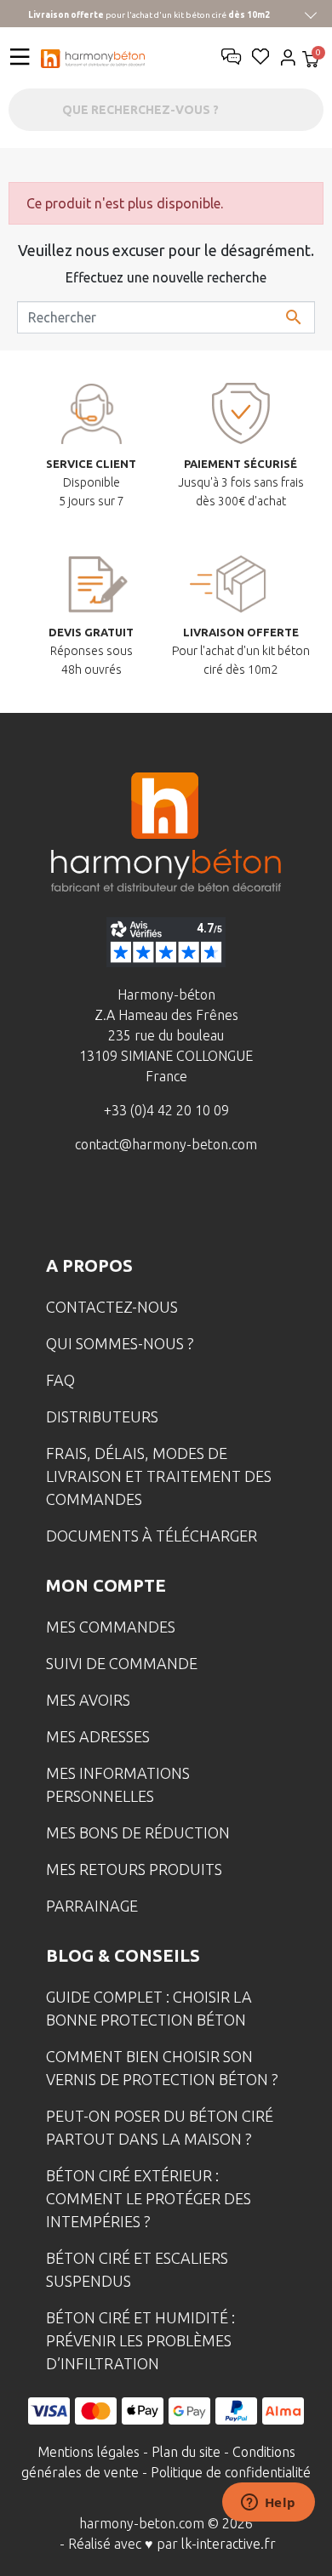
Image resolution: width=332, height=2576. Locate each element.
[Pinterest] (245, 1206)
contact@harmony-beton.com (166, 1144)
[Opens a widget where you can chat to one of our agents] (268, 2504)
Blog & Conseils (123, 1955)
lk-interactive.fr (229, 2544)
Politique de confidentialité (231, 2472)
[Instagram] (140, 1206)
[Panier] (311, 61)
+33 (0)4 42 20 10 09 (166, 1110)
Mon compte (106, 1585)
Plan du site (186, 2452)
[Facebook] (87, 1206)
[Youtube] (192, 1206)
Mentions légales (89, 2452)
